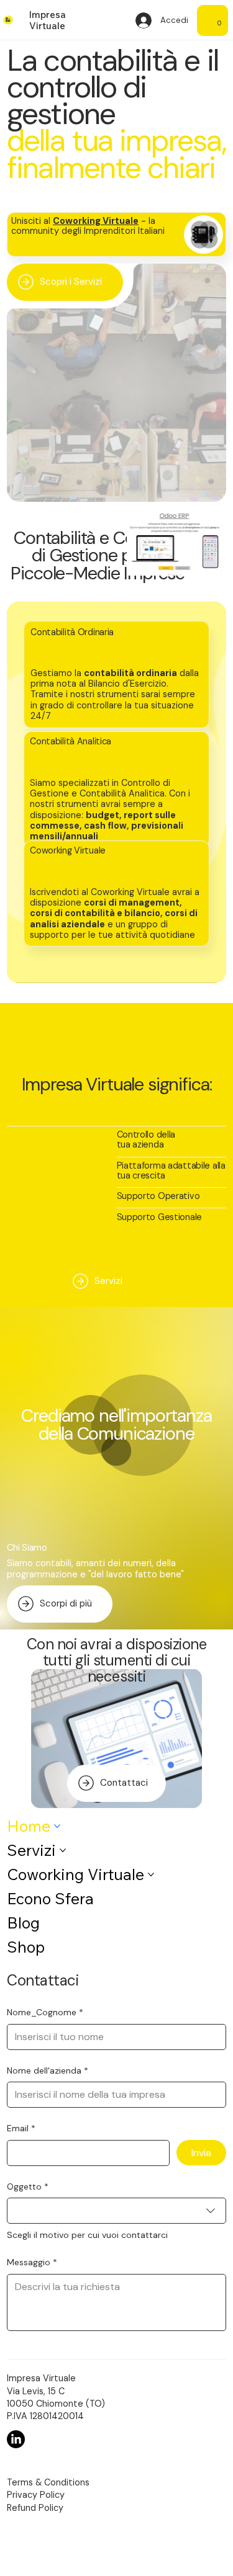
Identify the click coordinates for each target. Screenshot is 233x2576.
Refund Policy (35, 2508)
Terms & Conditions (48, 2482)
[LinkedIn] (16, 2439)
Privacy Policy (36, 2495)
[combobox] (116, 2211)
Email (21, 2128)
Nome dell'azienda (48, 2070)
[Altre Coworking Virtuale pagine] (151, 1874)
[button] (219, 20)
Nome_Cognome (45, 2012)
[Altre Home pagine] (57, 1826)
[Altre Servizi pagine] (63, 1850)
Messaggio (32, 2262)
